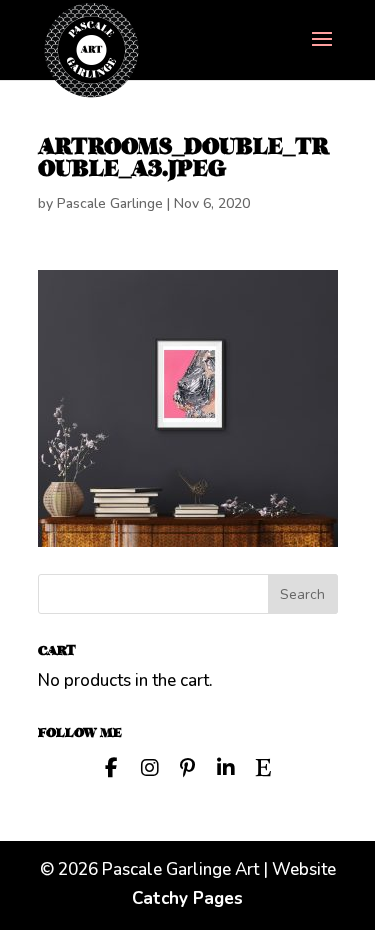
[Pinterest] (188, 766)
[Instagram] (150, 766)
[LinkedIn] (226, 766)
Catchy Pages (187, 898)
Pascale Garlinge (110, 203)
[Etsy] (264, 766)
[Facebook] (112, 766)
